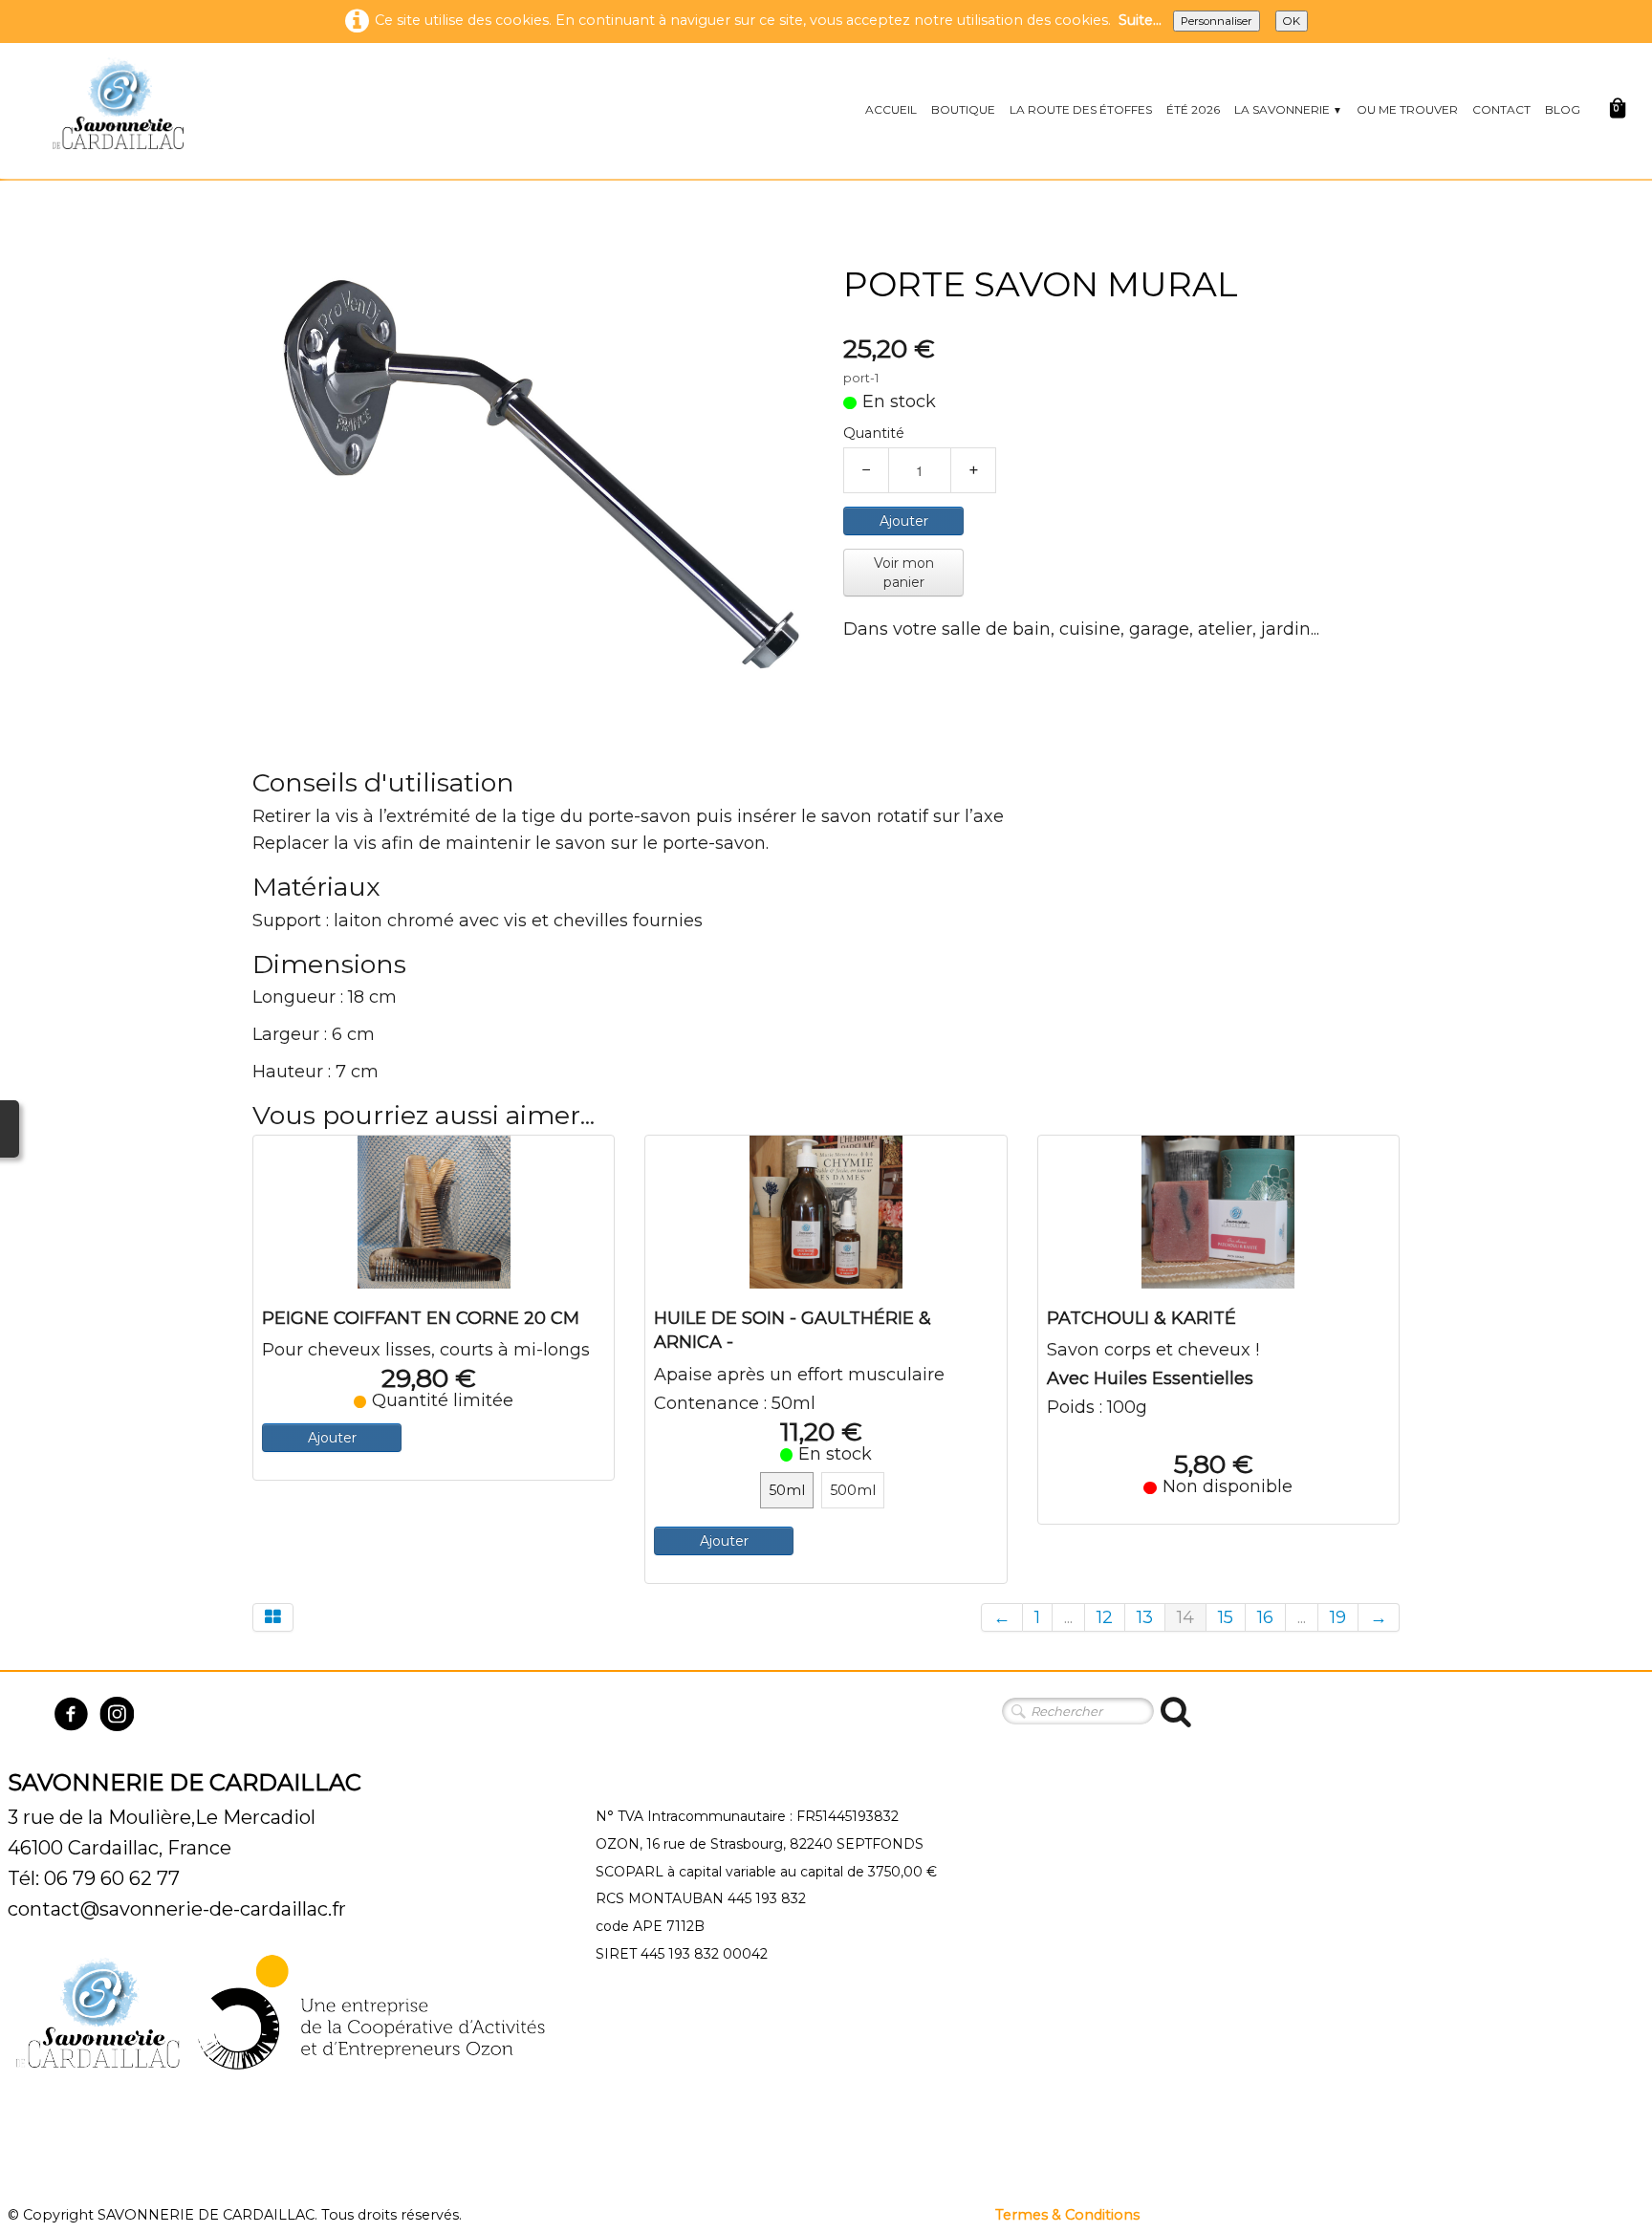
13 (1145, 1617)
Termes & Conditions (1067, 2215)
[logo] (118, 103)
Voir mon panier (904, 573)
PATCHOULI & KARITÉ (1141, 1318)
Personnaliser (1217, 21)
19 (1338, 1617)
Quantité (874, 433)
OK (1292, 21)
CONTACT (1501, 109)
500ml (853, 1490)
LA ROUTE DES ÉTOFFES (1081, 109)
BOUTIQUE (963, 109)
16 (1265, 1617)
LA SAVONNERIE (1288, 109)
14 (1185, 1617)
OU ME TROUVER (1407, 109)
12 (1105, 1617)
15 (1226, 1617)
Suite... (1140, 20)
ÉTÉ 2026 (1193, 109)
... (1068, 1617)
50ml (787, 1490)
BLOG (1563, 109)
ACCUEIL (891, 109)
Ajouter (904, 521)
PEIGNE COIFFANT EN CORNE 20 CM (421, 1318)
